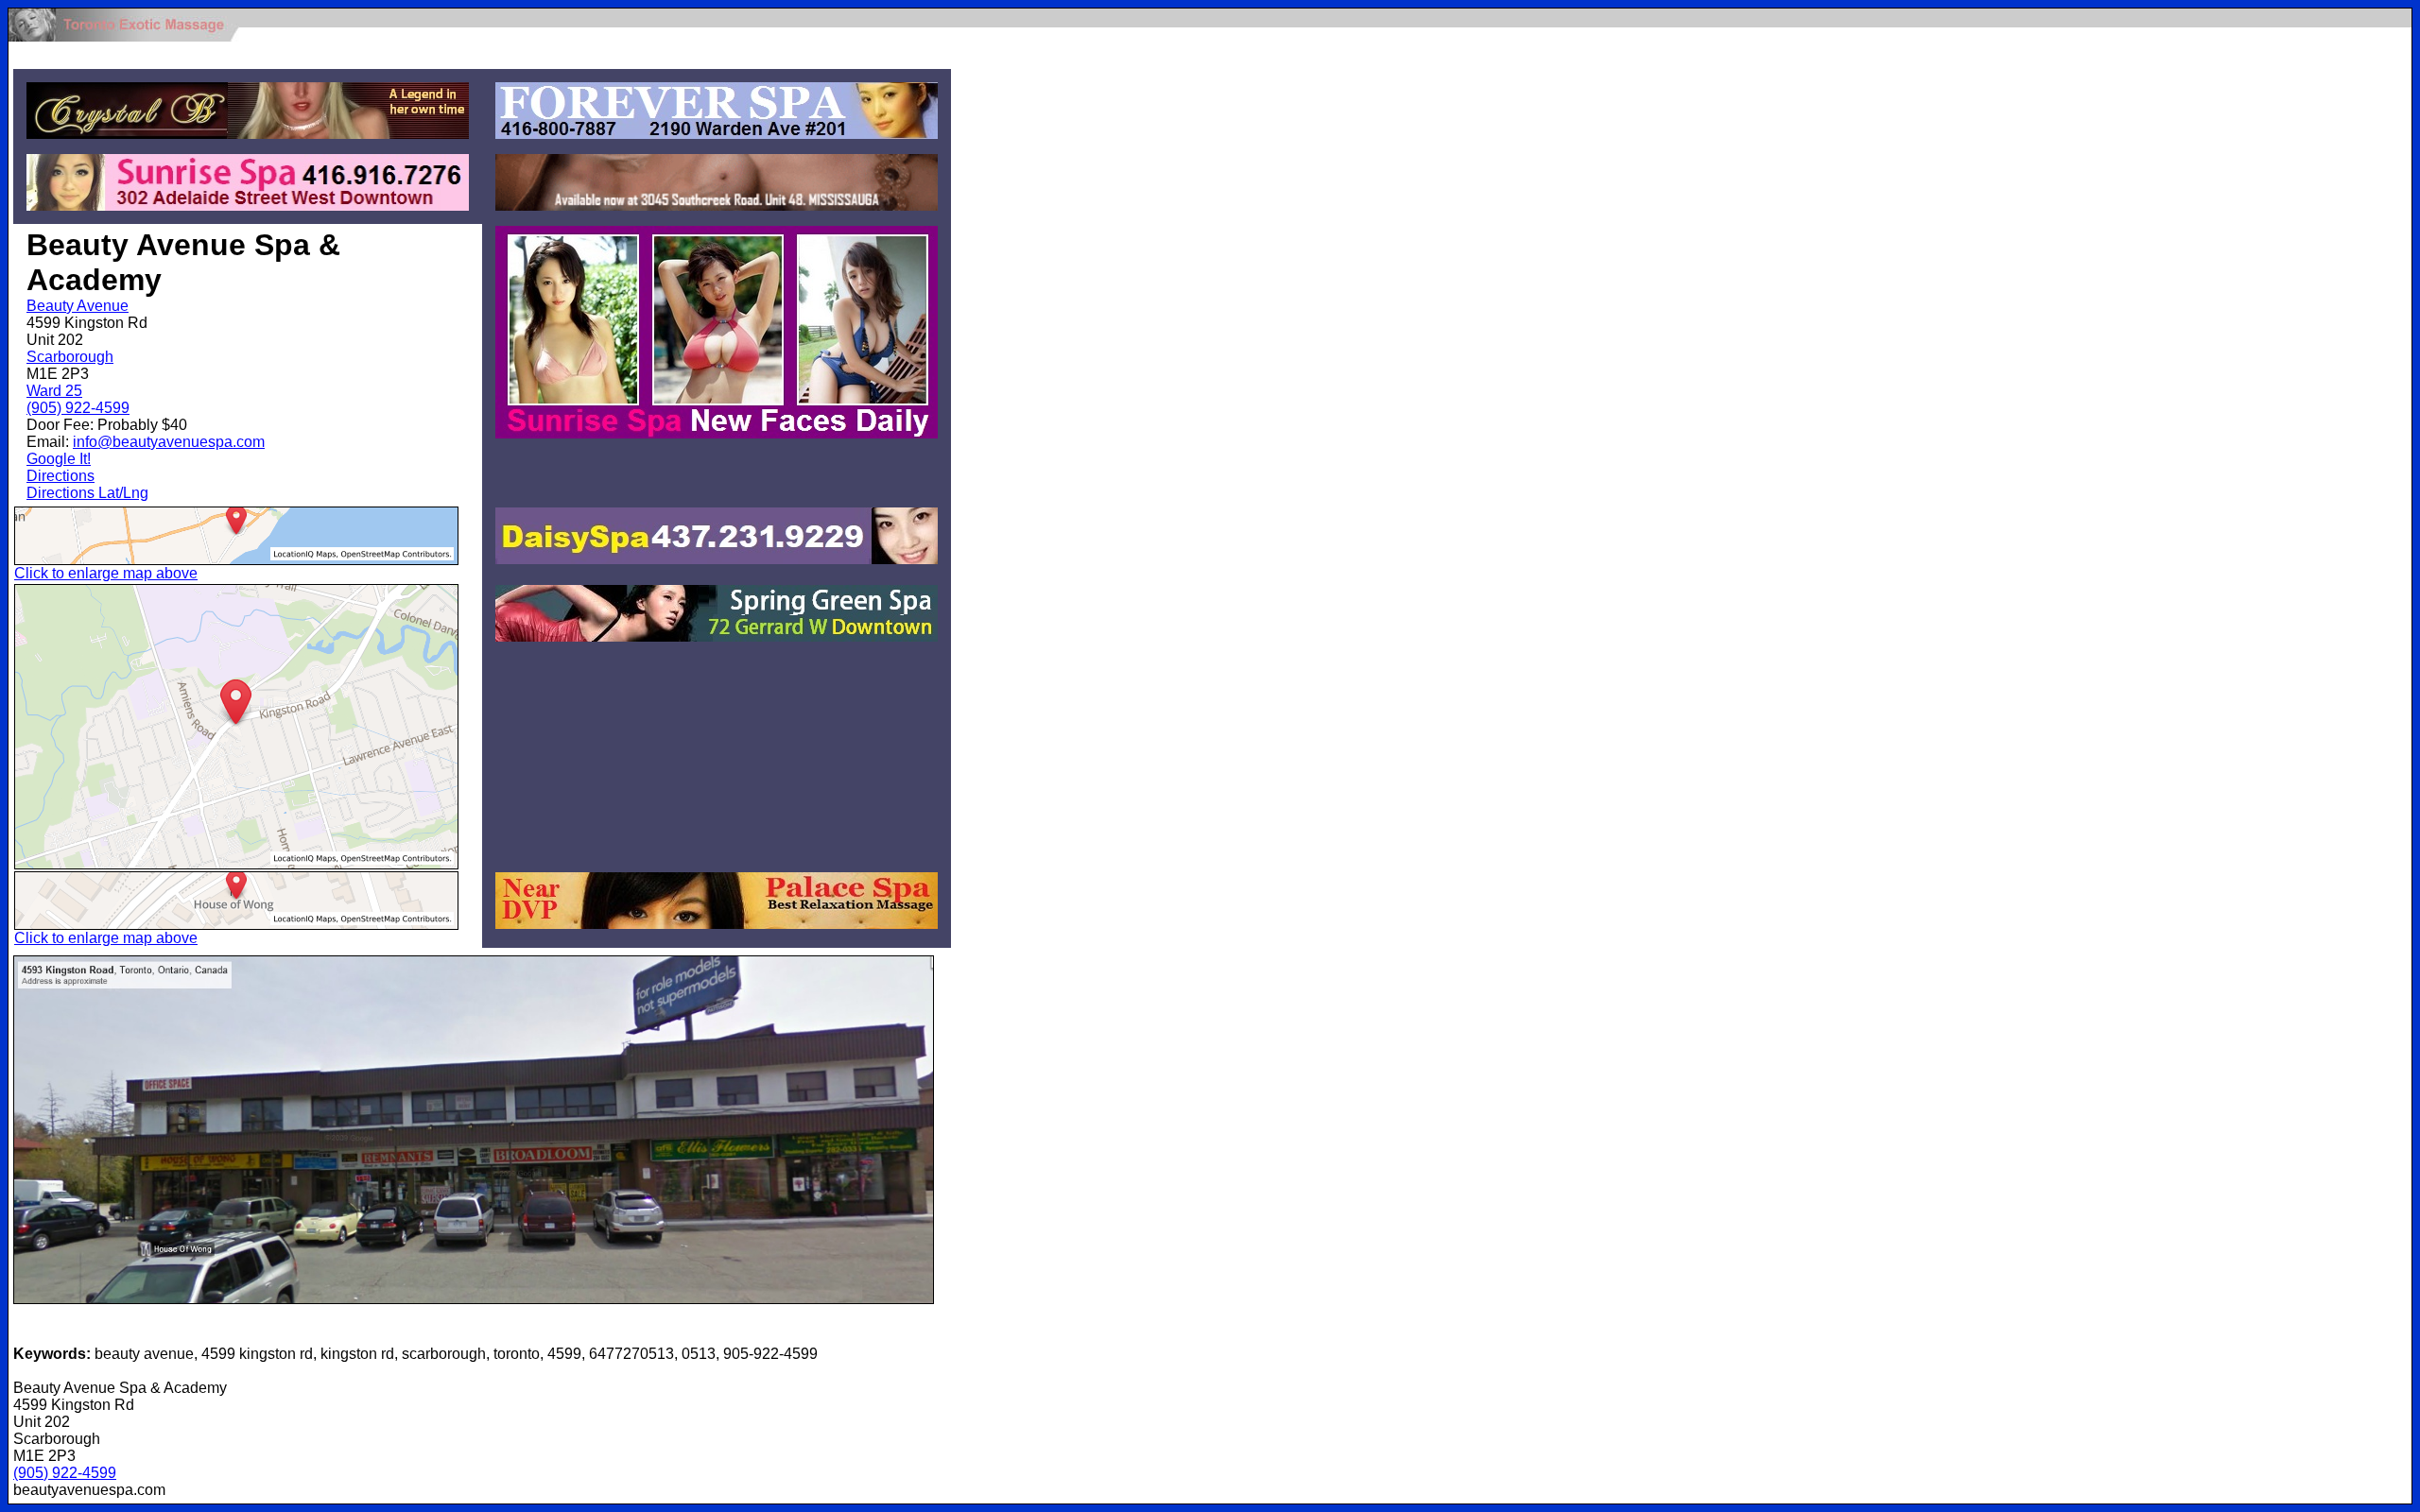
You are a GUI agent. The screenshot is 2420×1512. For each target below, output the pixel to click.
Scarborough (70, 357)
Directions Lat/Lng (87, 493)
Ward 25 (54, 391)
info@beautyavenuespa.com (169, 442)
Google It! (59, 459)
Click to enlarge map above (106, 573)
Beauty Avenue (78, 306)
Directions (60, 476)
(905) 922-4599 (78, 408)
